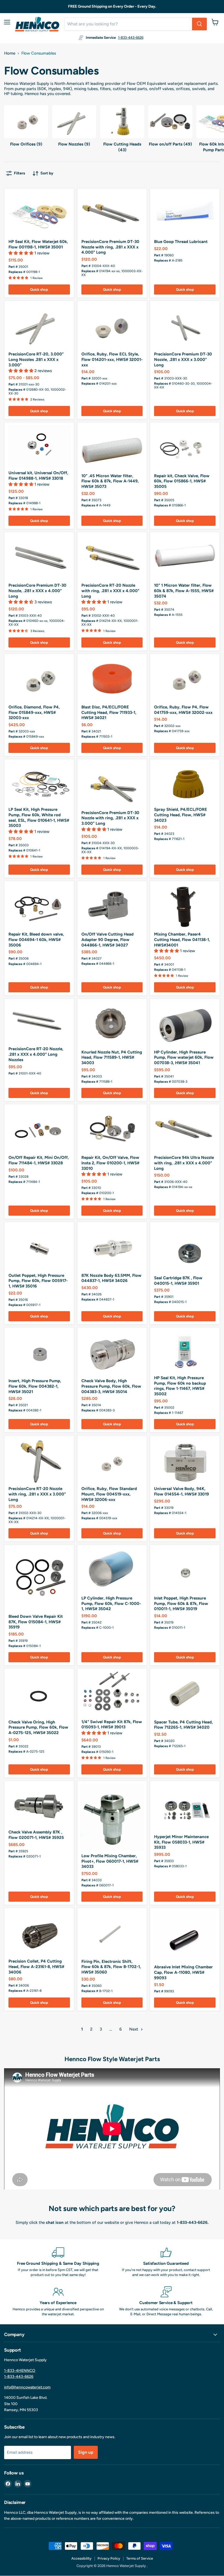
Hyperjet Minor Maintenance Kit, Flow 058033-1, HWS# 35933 (181, 1842)
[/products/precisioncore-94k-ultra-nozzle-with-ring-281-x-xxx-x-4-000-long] (185, 1130)
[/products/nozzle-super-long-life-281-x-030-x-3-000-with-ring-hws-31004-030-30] (112, 785)
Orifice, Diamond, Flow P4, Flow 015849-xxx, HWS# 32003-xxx (34, 712)
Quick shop (39, 290)
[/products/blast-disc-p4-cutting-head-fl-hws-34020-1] (112, 679)
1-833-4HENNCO (20, 2371)
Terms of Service (140, 2558)
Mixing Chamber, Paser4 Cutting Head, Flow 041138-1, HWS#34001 (182, 940)
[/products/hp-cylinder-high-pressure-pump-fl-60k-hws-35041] (185, 1024)
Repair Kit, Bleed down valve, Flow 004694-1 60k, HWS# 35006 (36, 940)
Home (10, 53)
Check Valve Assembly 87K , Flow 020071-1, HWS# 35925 (36, 1835)
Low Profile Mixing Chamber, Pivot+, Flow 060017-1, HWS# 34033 (110, 1861)
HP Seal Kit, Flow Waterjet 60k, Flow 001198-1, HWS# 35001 (38, 244)
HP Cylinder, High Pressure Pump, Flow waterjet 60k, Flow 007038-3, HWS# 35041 (184, 1057)
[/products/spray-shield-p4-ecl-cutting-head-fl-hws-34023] (185, 783)
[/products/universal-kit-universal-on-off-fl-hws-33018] (39, 446)
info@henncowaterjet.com (27, 2387)
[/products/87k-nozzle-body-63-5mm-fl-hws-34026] (112, 906)
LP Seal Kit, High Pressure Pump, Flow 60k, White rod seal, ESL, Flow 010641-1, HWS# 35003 (39, 817)
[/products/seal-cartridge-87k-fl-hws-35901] (185, 1249)
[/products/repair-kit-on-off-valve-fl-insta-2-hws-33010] (112, 1130)
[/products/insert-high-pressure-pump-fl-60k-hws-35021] (39, 1353)
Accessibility (81, 2558)
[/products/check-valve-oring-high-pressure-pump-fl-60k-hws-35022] (39, 1694)
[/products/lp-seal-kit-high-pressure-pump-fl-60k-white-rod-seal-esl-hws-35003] (39, 783)
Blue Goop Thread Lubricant (181, 242)
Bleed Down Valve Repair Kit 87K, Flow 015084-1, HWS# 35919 (36, 1622)
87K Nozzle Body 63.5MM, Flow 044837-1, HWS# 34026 (111, 1278)
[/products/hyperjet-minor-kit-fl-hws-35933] (185, 1808)
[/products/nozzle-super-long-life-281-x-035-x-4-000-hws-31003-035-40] (39, 558)
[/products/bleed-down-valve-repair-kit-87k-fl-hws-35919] (39, 1579)
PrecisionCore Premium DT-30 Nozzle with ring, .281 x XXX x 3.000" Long (110, 818)
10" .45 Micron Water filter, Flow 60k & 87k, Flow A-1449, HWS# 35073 (110, 481)
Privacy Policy (109, 2558)
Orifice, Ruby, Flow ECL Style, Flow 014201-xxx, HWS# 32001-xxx (112, 359)
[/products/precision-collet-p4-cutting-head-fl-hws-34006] (39, 1934)
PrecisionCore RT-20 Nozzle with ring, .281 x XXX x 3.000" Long (37, 1494)
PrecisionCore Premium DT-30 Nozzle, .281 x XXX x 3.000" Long (183, 359)
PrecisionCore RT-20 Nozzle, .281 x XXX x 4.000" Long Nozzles (36, 1054)
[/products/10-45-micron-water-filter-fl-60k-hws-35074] (112, 448)
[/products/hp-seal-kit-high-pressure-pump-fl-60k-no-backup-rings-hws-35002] (185, 1352)
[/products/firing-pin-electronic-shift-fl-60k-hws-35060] (112, 1934)
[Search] (199, 24)
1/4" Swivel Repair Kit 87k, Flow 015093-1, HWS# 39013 (112, 1725)
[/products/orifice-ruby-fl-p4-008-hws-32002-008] (185, 679)
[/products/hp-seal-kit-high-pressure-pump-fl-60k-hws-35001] (39, 214)
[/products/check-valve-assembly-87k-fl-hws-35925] (39, 1805)
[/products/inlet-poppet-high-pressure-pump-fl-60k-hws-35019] (185, 1570)
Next (134, 2029)
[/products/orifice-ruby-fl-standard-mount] (112, 1461)
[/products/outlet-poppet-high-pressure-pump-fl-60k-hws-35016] (39, 1247)
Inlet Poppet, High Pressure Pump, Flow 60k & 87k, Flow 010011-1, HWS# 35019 (181, 1603)
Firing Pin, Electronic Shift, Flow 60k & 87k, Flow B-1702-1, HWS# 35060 (111, 1967)
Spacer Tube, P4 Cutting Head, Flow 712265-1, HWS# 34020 (183, 1725)
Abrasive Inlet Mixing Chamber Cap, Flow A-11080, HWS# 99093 (183, 1972)
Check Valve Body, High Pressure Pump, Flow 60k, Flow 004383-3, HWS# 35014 (111, 1386)
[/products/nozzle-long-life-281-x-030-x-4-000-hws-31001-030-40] (39, 1023)
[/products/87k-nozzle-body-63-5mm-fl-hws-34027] (112, 1247)
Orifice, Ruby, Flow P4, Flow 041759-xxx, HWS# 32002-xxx (183, 710)
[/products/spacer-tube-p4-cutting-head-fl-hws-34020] (185, 1694)
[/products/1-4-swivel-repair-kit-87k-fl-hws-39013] (112, 1694)
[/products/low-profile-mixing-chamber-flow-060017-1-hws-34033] (112, 1817)
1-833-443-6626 (131, 38)
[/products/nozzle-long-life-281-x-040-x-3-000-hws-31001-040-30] (39, 326)
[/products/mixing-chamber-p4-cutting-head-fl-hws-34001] (185, 906)
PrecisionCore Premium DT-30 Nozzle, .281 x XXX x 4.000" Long (37, 591)
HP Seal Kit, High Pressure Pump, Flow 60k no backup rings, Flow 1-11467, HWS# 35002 (180, 1386)
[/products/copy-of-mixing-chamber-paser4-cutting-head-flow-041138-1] (185, 1936)
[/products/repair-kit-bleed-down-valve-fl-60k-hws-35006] (39, 906)
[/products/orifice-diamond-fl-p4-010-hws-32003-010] (39, 679)
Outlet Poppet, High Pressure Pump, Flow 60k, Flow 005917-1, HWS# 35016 (38, 1281)
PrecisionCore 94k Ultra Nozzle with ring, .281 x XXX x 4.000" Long (184, 1163)
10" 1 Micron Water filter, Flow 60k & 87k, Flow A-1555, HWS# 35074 (184, 591)
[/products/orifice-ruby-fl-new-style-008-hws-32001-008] (112, 326)
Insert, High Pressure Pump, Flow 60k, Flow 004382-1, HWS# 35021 (35, 1386)
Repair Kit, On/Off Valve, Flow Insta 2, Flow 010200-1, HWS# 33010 (110, 1163)
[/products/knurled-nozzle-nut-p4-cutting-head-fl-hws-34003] (112, 1024)
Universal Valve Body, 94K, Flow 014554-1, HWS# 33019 (182, 1491)
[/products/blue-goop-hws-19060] (185, 214)
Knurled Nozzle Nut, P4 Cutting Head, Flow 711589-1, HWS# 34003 (112, 1057)
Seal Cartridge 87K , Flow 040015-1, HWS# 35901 (178, 1281)
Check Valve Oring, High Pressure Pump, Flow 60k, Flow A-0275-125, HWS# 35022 (38, 1727)
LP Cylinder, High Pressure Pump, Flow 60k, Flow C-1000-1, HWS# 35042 (111, 1603)
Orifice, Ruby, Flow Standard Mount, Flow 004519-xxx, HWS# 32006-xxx (109, 1494)
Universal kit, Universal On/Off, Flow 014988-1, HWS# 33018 (38, 476)
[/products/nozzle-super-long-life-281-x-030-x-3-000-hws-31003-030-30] (185, 326)
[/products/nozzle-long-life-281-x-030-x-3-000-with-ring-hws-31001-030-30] (39, 1461)
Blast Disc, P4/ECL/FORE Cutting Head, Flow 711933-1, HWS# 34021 (109, 712)
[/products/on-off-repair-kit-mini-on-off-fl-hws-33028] (39, 1130)
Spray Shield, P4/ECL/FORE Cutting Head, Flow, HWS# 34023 (181, 815)
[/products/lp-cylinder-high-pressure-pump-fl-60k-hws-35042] (112, 1570)
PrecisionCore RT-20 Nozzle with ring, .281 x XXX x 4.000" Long (110, 591)
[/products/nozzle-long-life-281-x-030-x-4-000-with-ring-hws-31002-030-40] (112, 558)
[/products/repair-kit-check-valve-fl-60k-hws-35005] (185, 448)
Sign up (86, 2452)
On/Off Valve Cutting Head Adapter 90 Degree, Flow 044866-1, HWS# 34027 (107, 940)
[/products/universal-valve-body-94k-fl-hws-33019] (185, 1461)
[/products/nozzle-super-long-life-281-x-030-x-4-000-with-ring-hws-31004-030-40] (112, 214)
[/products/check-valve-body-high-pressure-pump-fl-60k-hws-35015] (112, 1353)
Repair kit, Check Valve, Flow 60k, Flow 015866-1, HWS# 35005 (182, 481)
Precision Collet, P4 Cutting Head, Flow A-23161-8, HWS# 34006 (36, 1967)
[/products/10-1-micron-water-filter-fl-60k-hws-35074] (185, 558)
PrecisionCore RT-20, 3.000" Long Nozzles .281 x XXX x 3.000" (36, 359)
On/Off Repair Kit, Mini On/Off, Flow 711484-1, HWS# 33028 (39, 1160)
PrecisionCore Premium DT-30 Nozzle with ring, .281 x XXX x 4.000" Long (110, 247)
